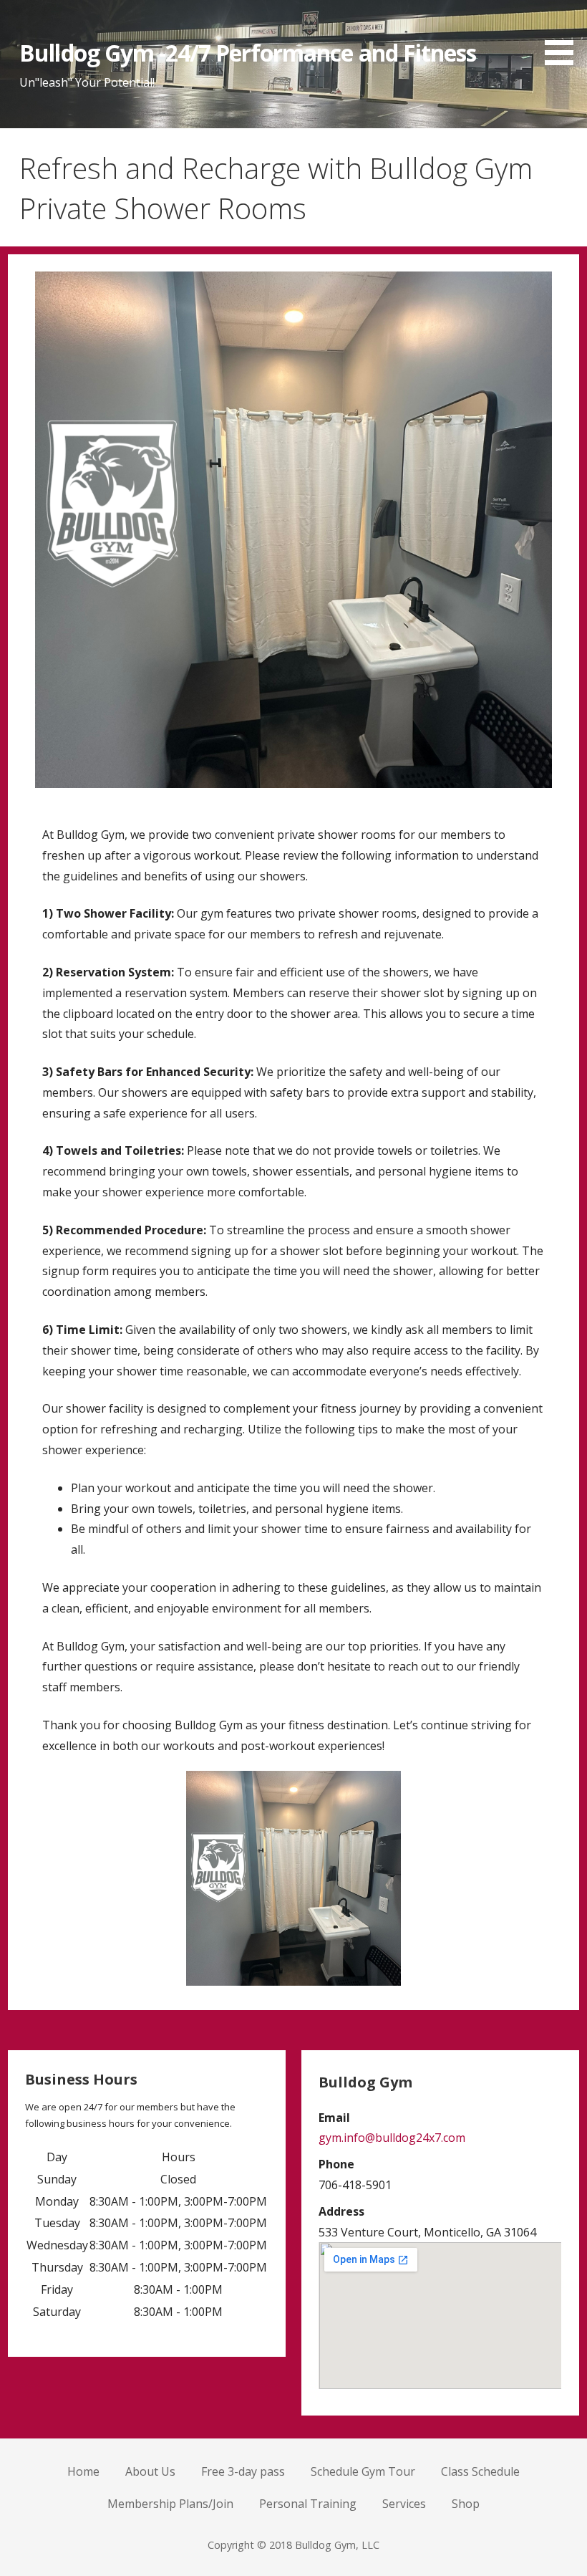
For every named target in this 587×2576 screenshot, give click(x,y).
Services (404, 2504)
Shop (466, 2504)
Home (83, 2471)
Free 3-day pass (243, 2471)
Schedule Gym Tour (363, 2471)
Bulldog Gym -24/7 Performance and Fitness (248, 53)
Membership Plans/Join (170, 2504)
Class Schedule (480, 2471)
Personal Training (308, 2504)
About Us (150, 2471)
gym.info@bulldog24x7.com (392, 2138)
